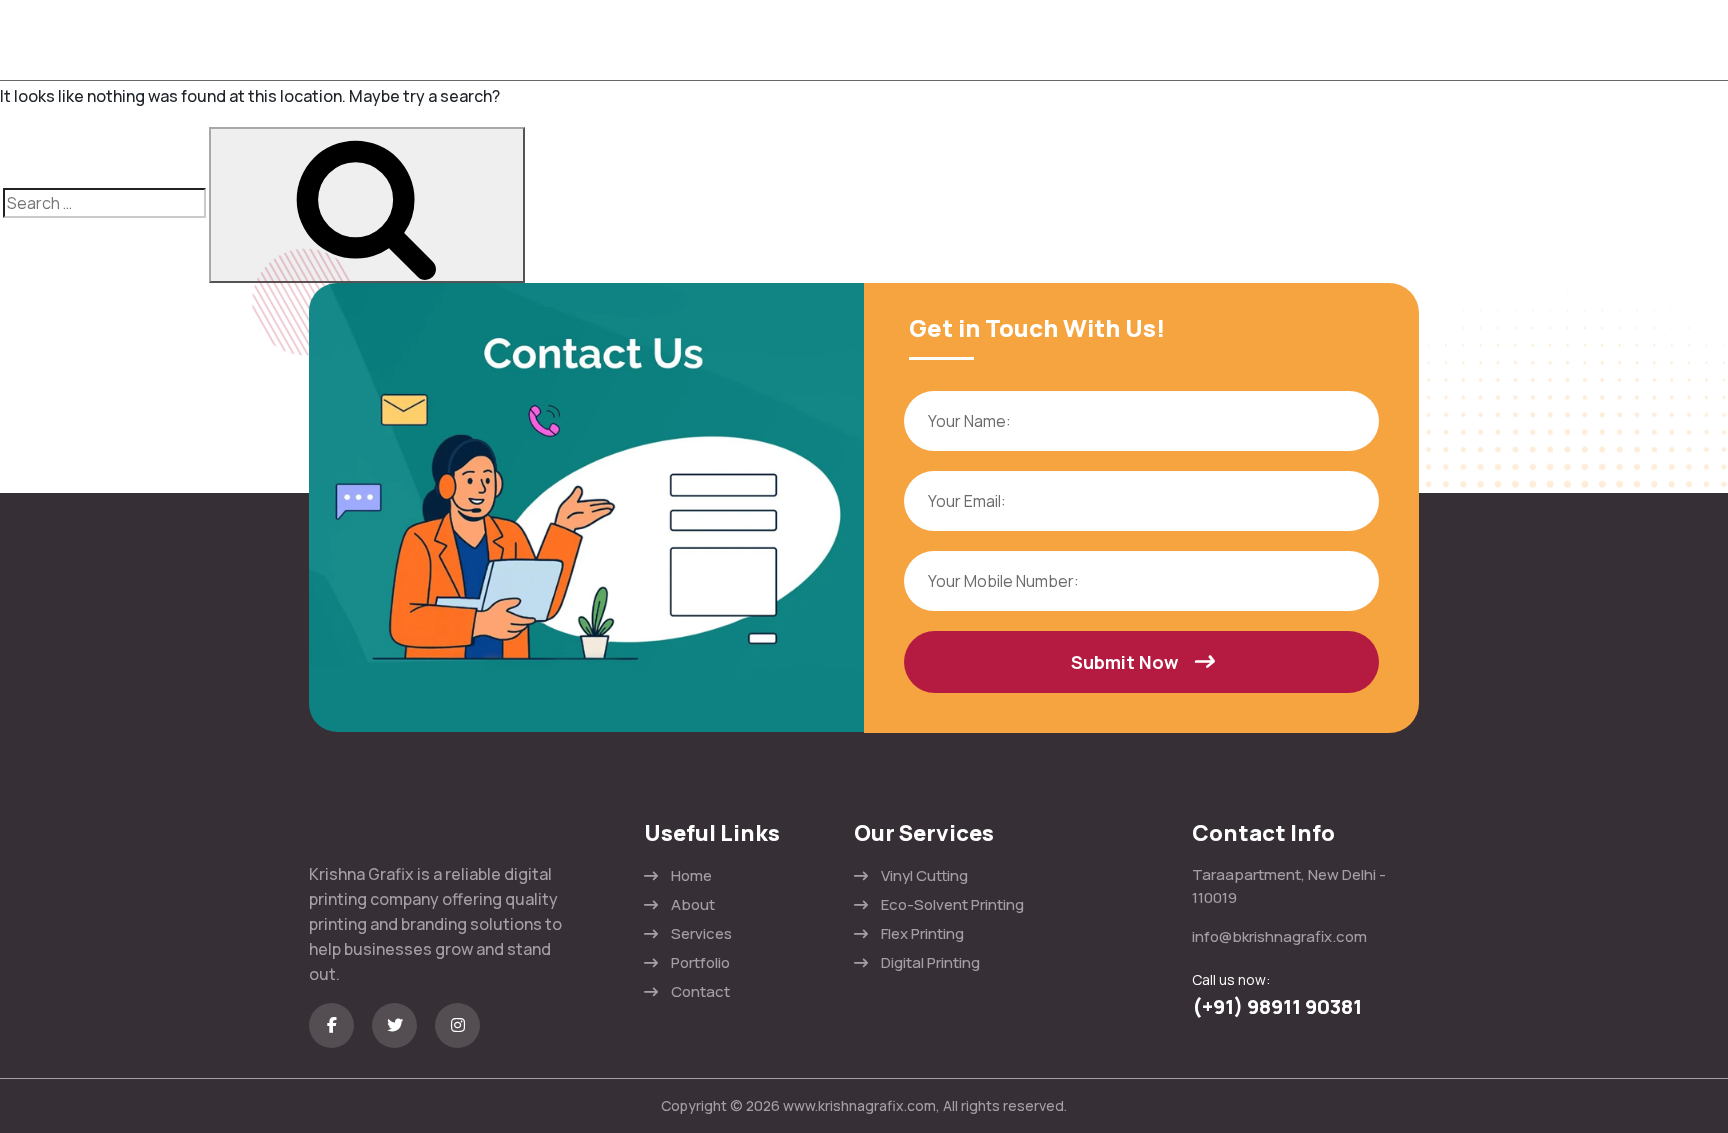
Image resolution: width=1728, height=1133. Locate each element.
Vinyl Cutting (924, 875)
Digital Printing (930, 962)
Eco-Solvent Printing (952, 904)
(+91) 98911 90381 (1277, 1007)
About (693, 904)
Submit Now (1124, 662)
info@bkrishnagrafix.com (1279, 936)
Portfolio (700, 962)
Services (701, 933)
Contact (700, 991)
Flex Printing (922, 933)
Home (691, 875)
